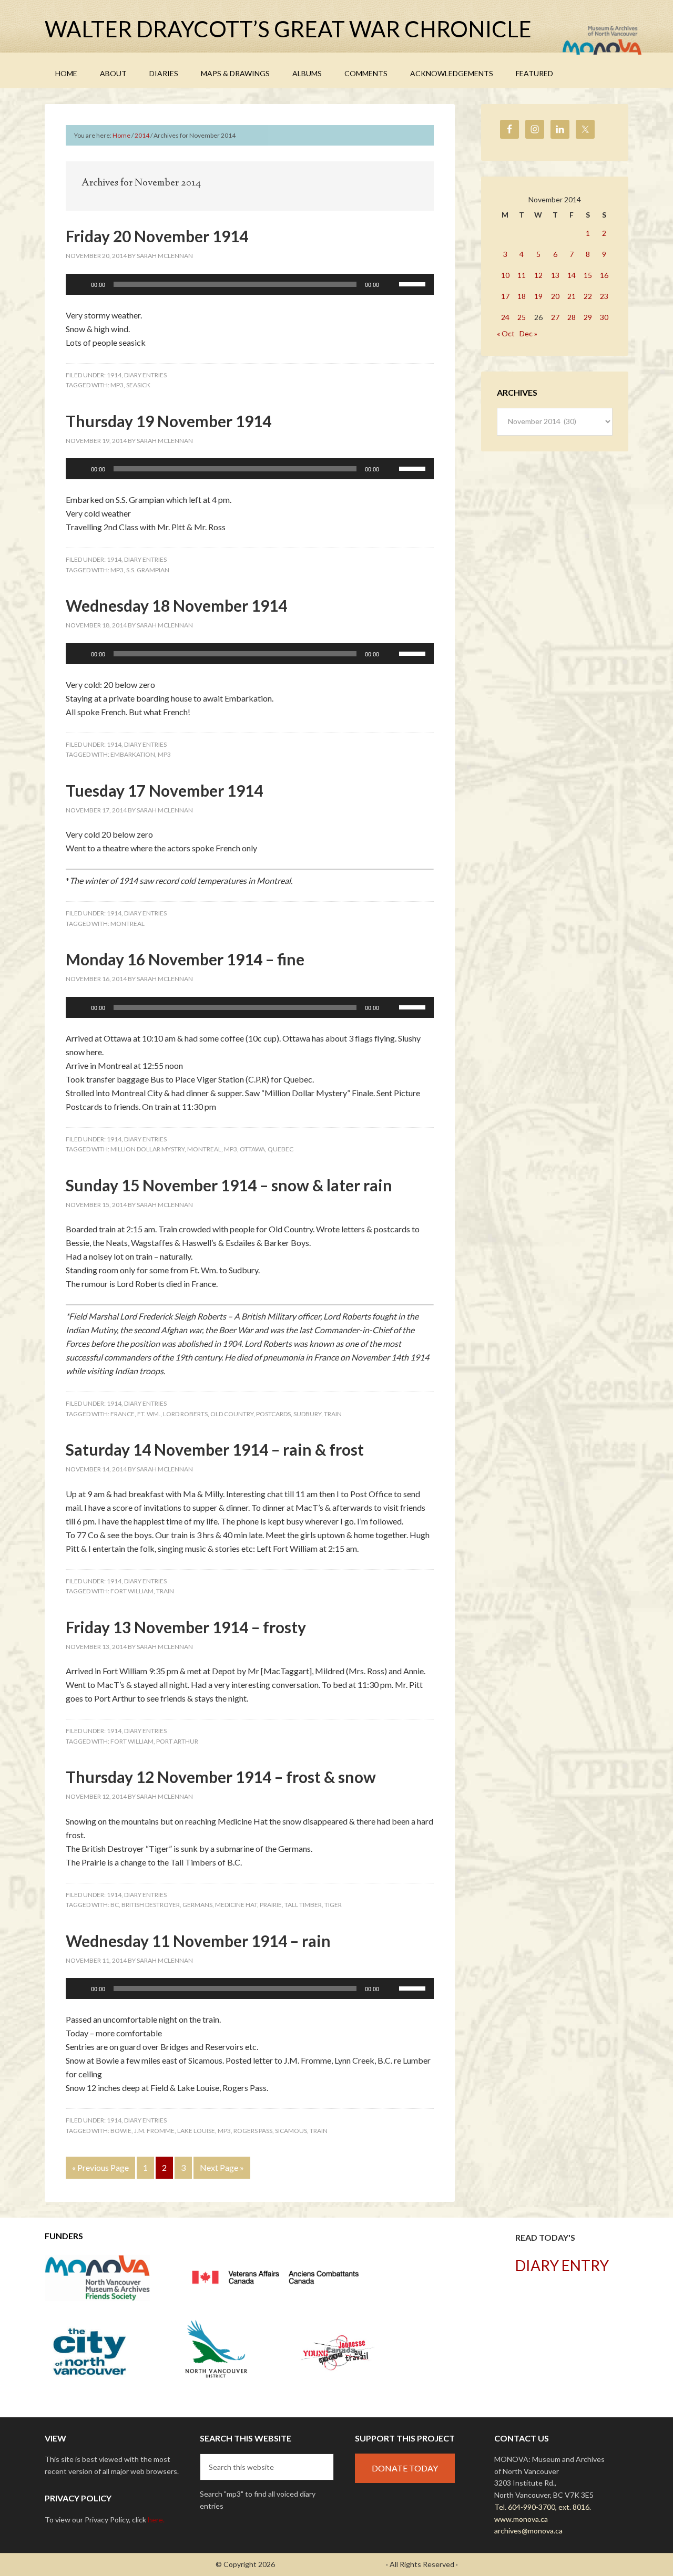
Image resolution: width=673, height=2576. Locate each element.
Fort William (132, 1591)
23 (604, 296)
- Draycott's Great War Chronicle (330, 2564)
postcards (273, 1414)
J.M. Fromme (154, 2131)
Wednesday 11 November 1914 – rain (198, 1941)
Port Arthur (177, 1741)
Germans (197, 1905)
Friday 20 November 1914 (157, 236)
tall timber (303, 1905)
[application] (250, 284)
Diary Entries (145, 375)
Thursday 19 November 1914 (169, 421)
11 (522, 275)
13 (555, 275)
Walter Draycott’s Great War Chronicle (288, 29)
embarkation (133, 754)
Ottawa (252, 1149)
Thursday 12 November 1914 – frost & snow (221, 1777)
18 (522, 296)
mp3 (117, 385)
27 (555, 317)
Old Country (232, 1414)
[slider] (414, 283)
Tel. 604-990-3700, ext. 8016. (543, 2507)
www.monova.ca (521, 2519)
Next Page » (222, 2167)
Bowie (121, 2131)
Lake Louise (196, 2131)
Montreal (128, 924)
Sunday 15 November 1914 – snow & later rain (229, 1185)
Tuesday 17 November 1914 (164, 790)
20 (555, 296)
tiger (333, 1905)
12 (538, 275)
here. (156, 2520)
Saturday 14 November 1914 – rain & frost (215, 1449)
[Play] (79, 284)
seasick (138, 385)
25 (522, 317)
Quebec (281, 1149)
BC (115, 1905)
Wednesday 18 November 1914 (176, 605)
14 (572, 275)
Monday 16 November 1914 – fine (185, 959)
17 (505, 296)
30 (604, 317)
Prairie (271, 1905)
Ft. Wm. (149, 1414)
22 (588, 296)
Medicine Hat (236, 1905)
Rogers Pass (253, 2131)
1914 (114, 375)
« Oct (506, 333)
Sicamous (291, 2131)
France (123, 1414)
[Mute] (391, 284)
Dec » (528, 333)
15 (588, 275)
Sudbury (307, 1414)
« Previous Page (100, 2167)
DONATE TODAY (405, 2468)
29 (588, 317)
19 (538, 296)
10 (505, 275)
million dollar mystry (147, 1149)
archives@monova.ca (528, 2531)
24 (505, 317)
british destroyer (151, 1905)
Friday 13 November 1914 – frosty (186, 1627)
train (333, 1414)
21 (572, 296)
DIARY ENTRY (562, 2265)
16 (604, 275)
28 (572, 317)
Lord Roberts (185, 1414)
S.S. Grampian (148, 570)
